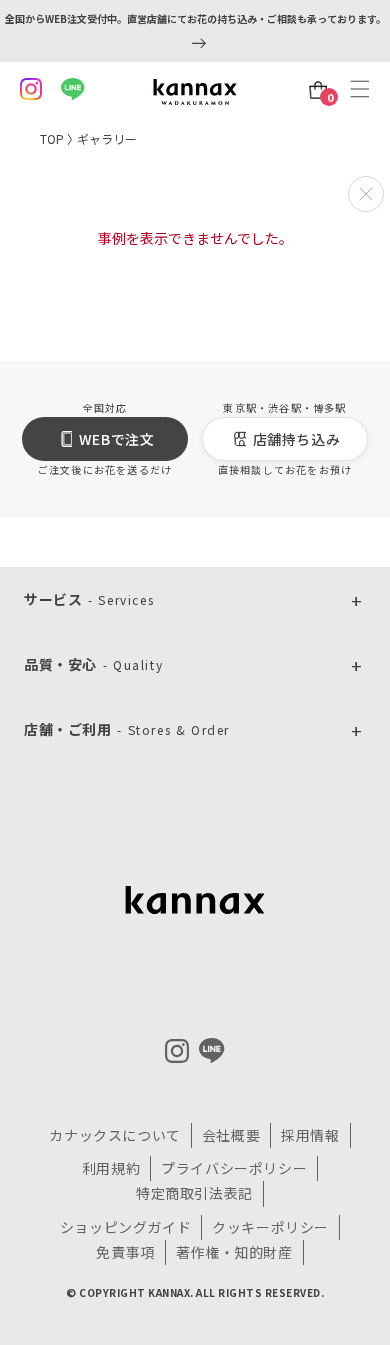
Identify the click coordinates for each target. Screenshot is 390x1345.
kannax (195, 900)
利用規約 (111, 1168)
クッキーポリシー (270, 1227)
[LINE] (212, 1050)
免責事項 (125, 1252)
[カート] (318, 90)
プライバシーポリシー (234, 1168)
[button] (365, 89)
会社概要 (231, 1135)
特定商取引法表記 (194, 1193)
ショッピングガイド (125, 1227)
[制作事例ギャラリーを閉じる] (366, 194)
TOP (52, 138)
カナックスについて (114, 1135)
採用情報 (310, 1135)
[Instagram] (177, 1051)
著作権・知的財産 (234, 1252)
